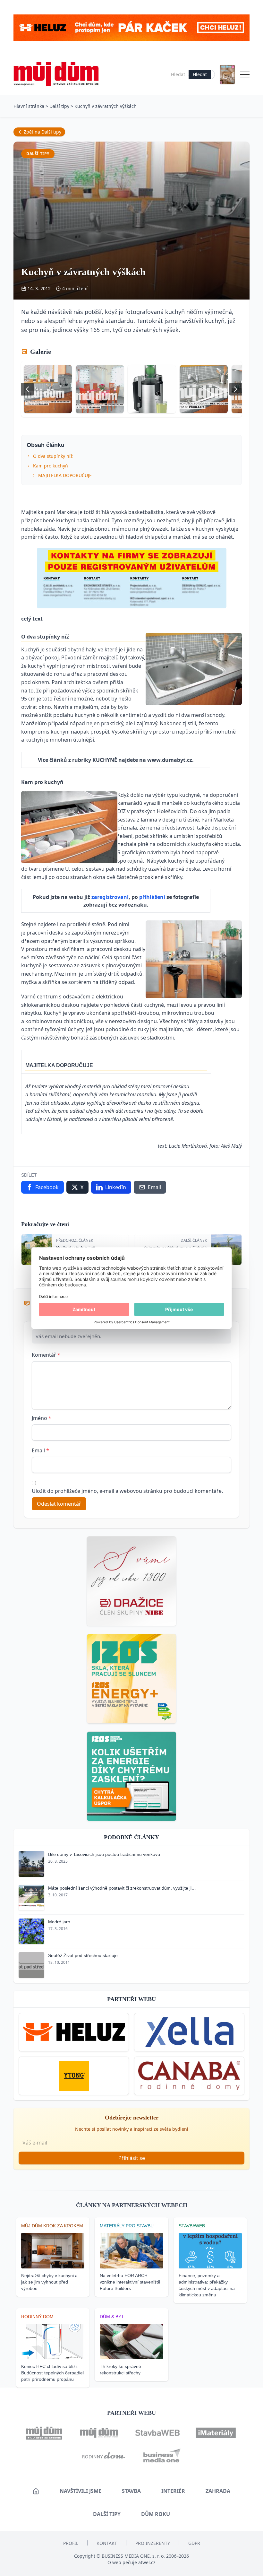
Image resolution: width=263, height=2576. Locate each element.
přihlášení (153, 897)
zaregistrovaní (110, 897)
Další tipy (59, 106)
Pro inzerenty (153, 2543)
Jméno (42, 1418)
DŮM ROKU (156, 2514)
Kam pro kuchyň (51, 466)
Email (40, 1450)
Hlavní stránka (29, 106)
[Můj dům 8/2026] (227, 74)
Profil (71, 2543)
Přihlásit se (132, 2158)
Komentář (46, 1355)
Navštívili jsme (81, 2491)
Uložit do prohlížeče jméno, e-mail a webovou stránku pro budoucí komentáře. (127, 1491)
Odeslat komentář (59, 1504)
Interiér (173, 2491)
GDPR (194, 2543)
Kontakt (107, 2543)
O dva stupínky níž (53, 456)
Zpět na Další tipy (42, 132)
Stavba (131, 2491)
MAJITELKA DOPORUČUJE (65, 475)
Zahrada (218, 2491)
